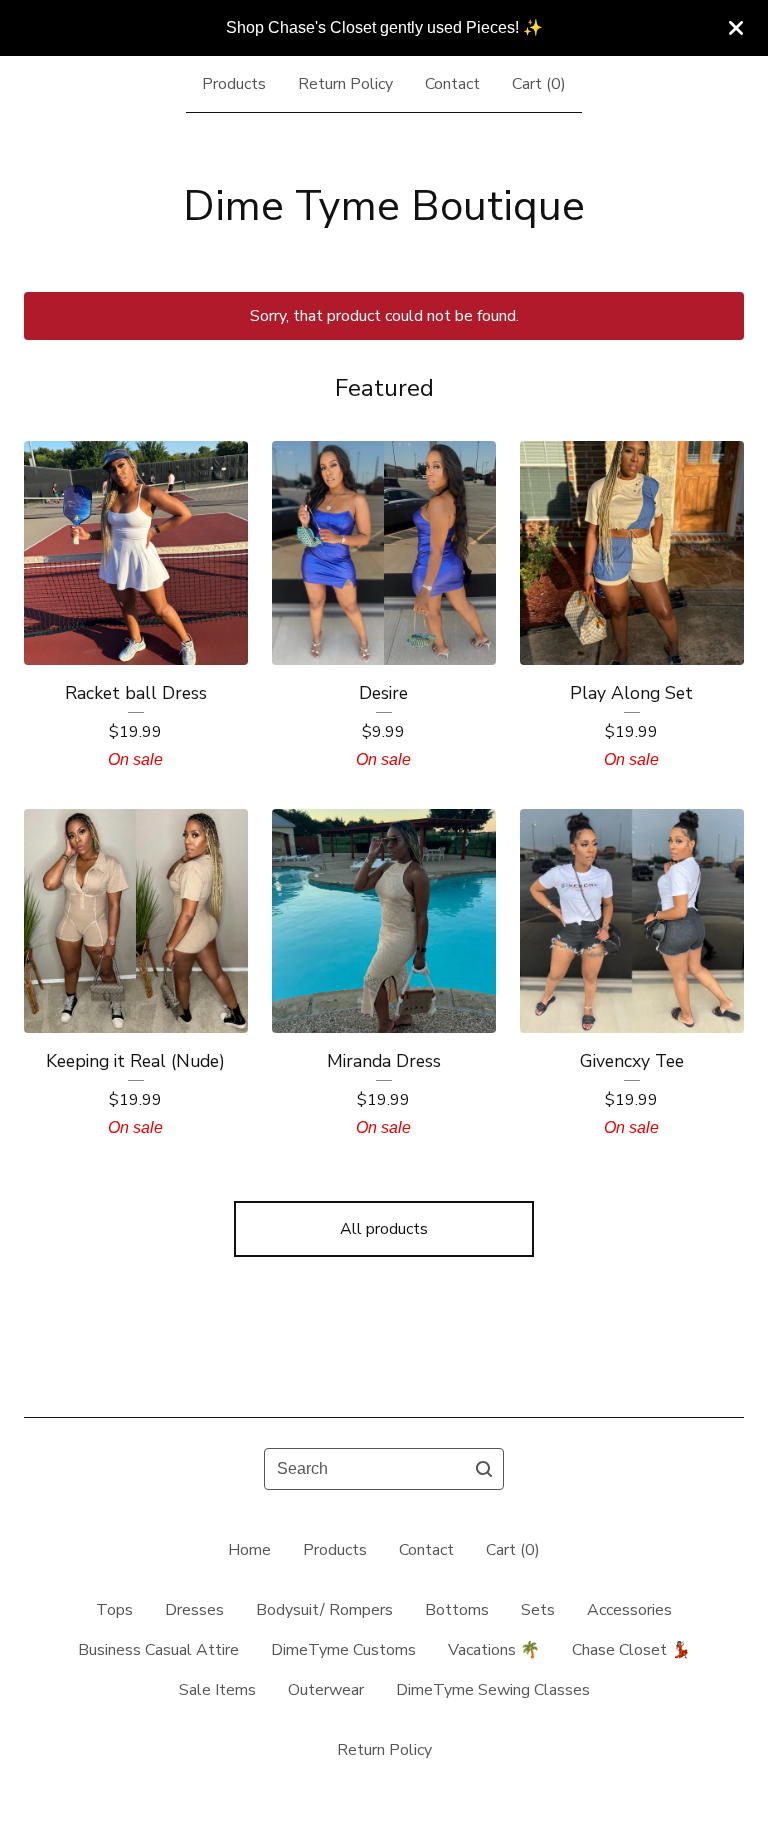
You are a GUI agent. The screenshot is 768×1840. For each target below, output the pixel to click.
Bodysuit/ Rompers (324, 1610)
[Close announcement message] (736, 28)
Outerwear (326, 1690)
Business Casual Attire (158, 1650)
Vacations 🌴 (494, 1650)
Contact (452, 84)
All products (384, 1229)
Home (249, 1550)
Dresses (194, 1610)
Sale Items (217, 1690)
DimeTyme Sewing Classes (493, 1690)
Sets (538, 1610)
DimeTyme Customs (343, 1650)
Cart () (539, 84)
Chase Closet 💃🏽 (631, 1650)
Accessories (629, 1610)
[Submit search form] (484, 1469)
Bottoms (457, 1610)
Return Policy (345, 84)
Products (234, 84)
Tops (114, 1610)
